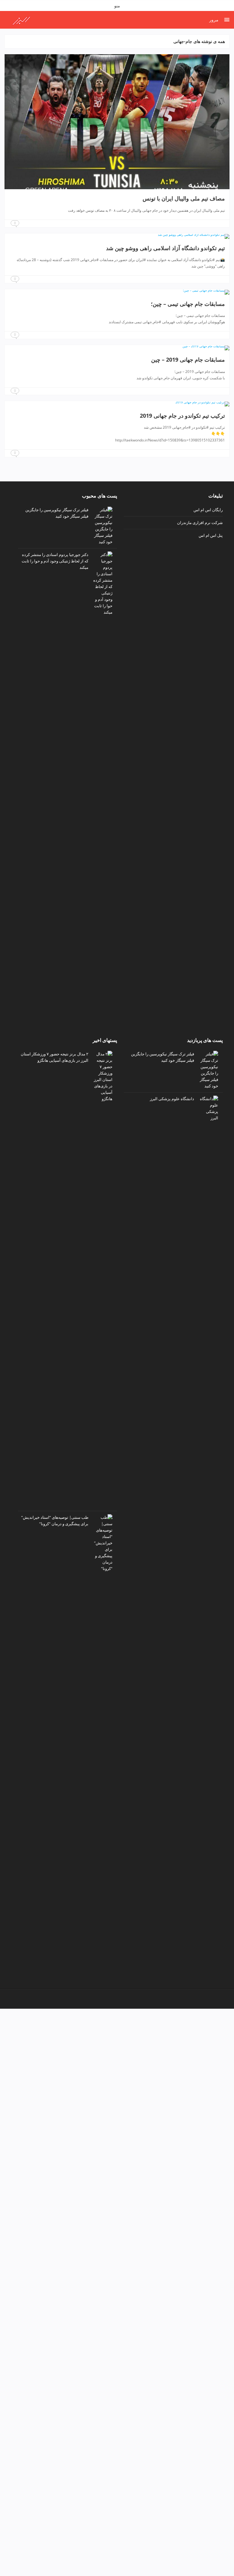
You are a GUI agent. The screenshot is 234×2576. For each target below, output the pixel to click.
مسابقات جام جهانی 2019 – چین (188, 360)
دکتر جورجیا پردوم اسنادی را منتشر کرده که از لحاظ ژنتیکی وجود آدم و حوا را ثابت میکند (55, 561)
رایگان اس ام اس (208, 510)
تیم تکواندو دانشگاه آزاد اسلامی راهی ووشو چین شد (165, 248)
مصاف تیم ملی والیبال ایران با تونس (184, 198)
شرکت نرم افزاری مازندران (200, 523)
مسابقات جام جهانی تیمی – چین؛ (188, 304)
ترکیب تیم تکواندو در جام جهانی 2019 (182, 416)
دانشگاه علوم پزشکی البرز (172, 1099)
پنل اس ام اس (211, 535)
